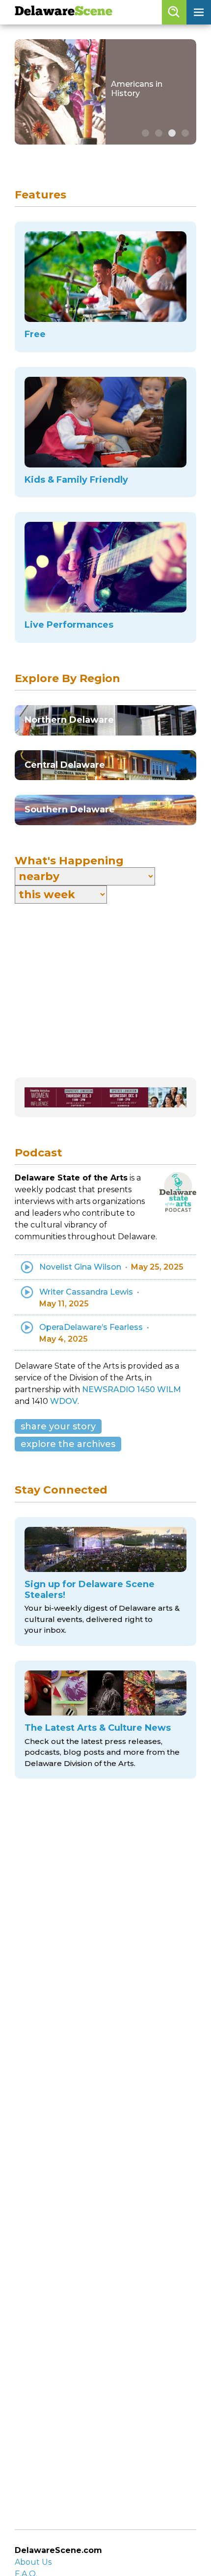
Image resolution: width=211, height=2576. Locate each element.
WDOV (64, 1401)
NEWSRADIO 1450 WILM (132, 1389)
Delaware (64, 12)
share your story (58, 1426)
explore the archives (68, 1444)
